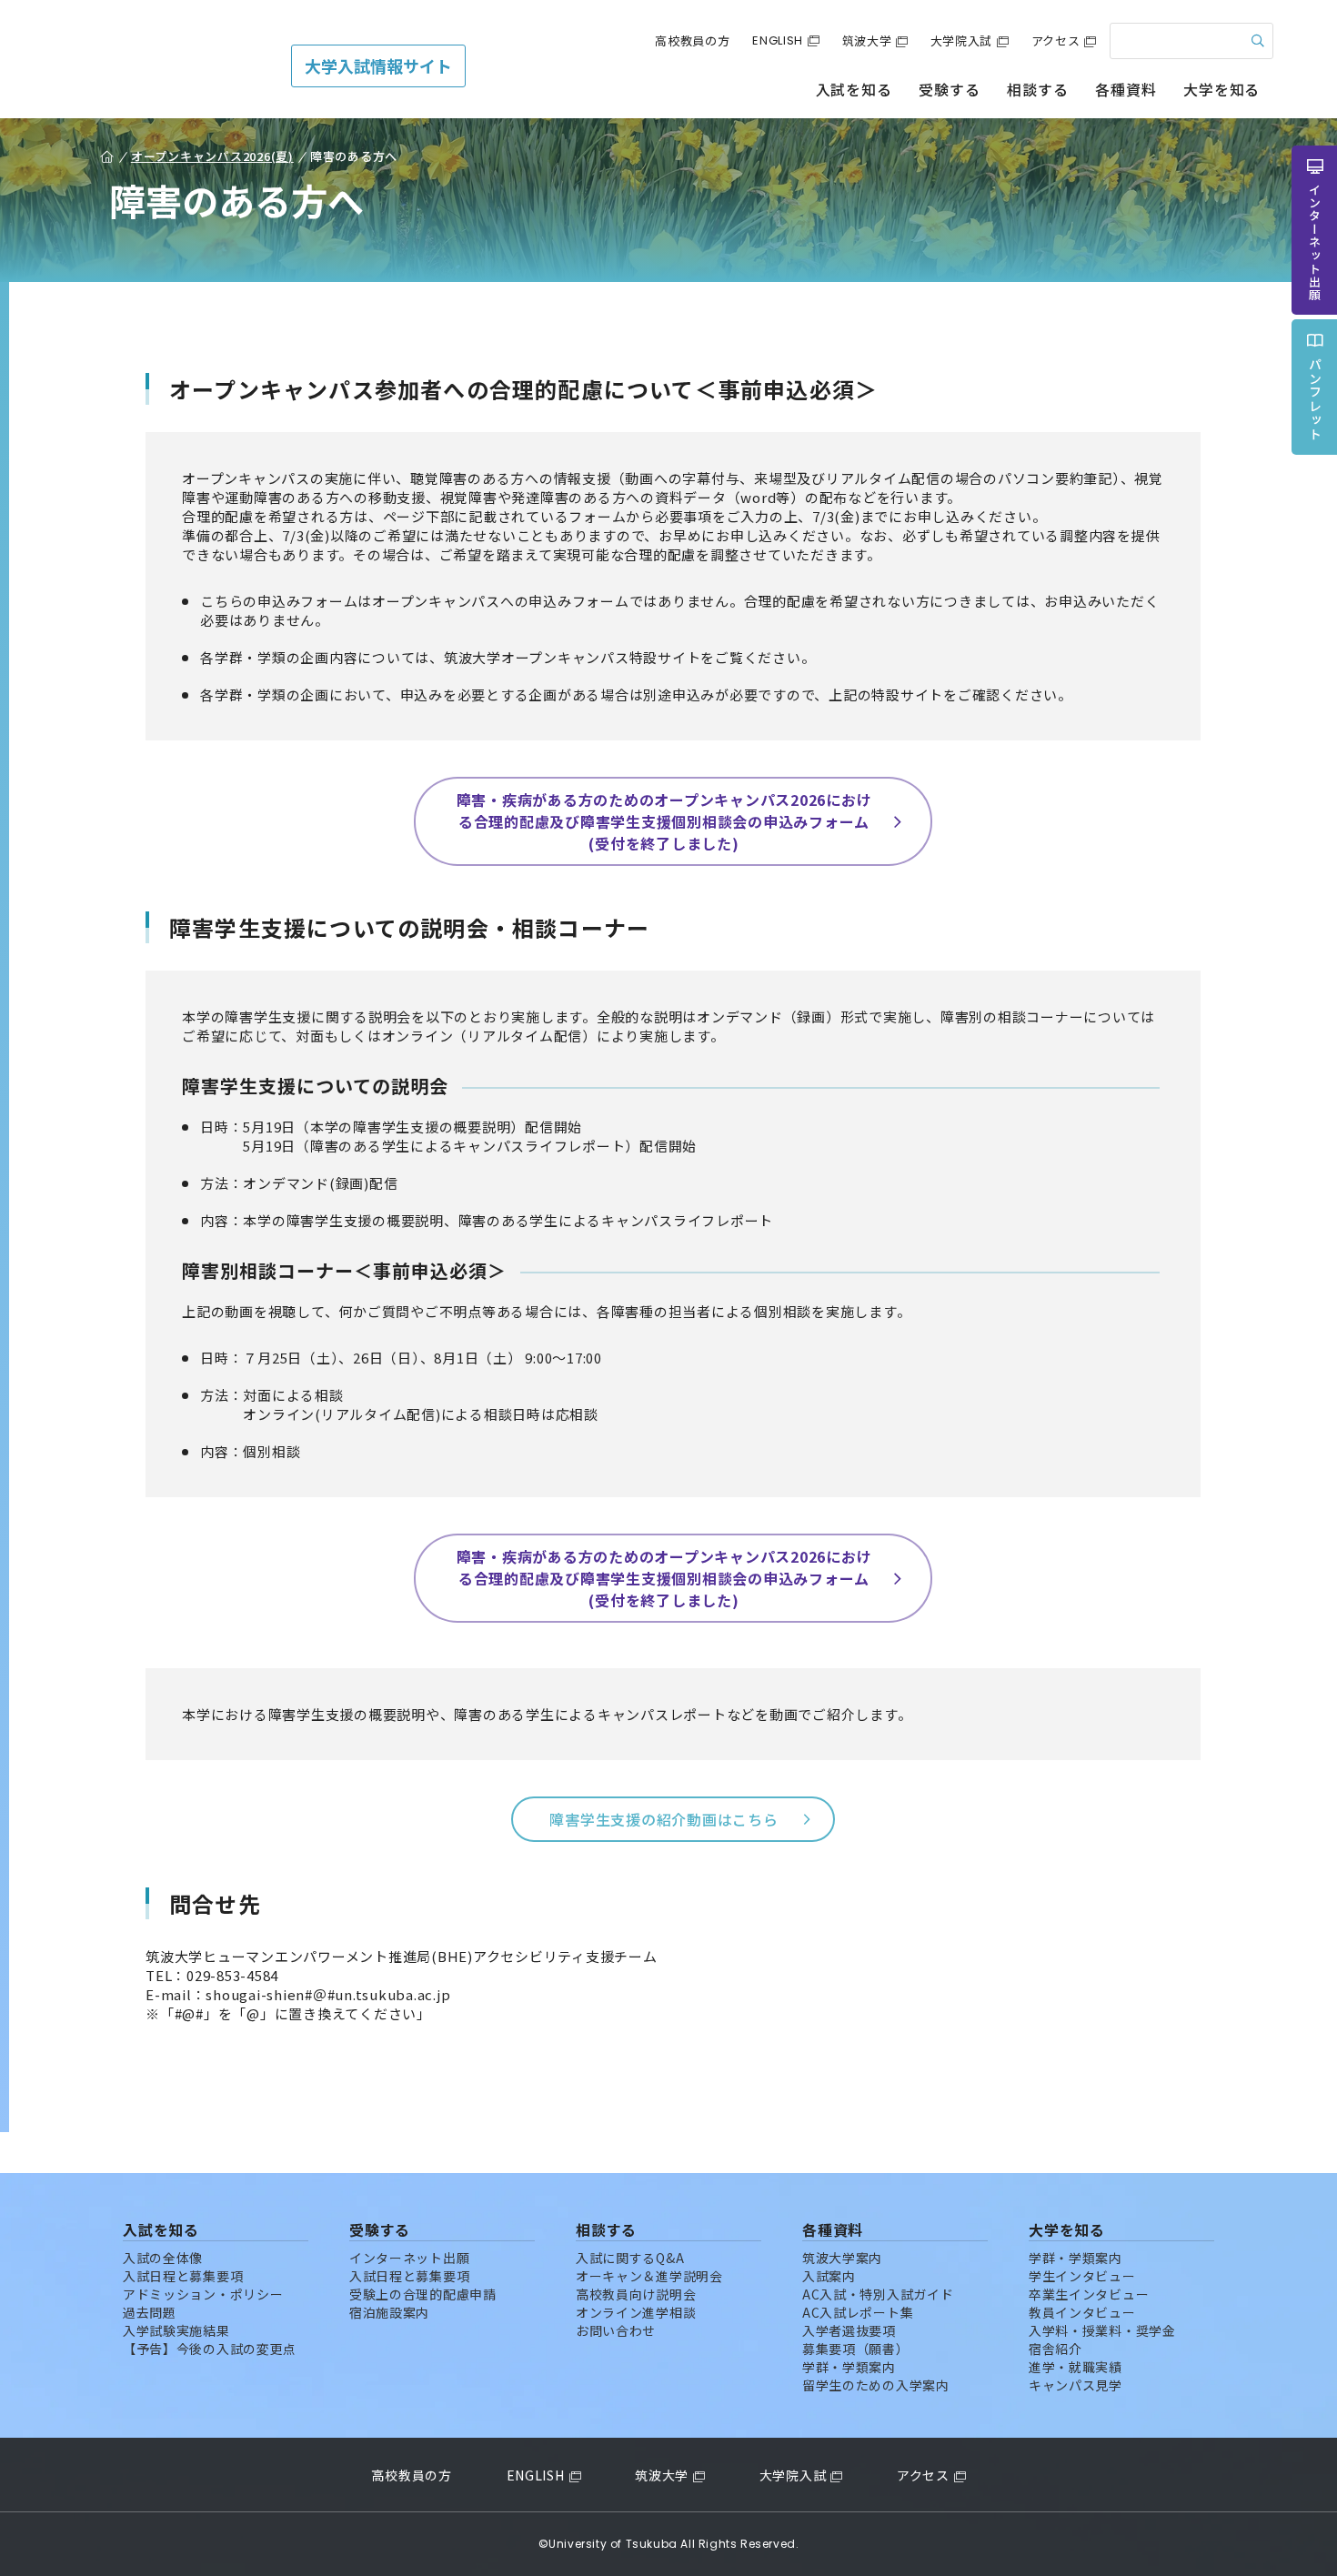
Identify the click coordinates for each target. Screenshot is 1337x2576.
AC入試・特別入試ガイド (878, 2294)
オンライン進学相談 (636, 2312)
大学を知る (1221, 89)
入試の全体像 (163, 2258)
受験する (949, 89)
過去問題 (150, 2312)
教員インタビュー (1082, 2312)
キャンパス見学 (1076, 2385)
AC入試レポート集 (858, 2312)
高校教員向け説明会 (636, 2294)
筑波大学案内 (842, 2258)
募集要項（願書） (856, 2349)
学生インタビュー (1082, 2276)
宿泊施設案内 (389, 2312)
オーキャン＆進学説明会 (649, 2276)
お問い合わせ (616, 2330)
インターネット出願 (409, 2258)
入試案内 (829, 2276)
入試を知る (854, 89)
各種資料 (1126, 89)
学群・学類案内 (849, 2367)
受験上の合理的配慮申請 (423, 2294)
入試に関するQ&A (630, 2258)
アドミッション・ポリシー (203, 2294)
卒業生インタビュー (1089, 2294)
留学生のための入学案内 (876, 2385)
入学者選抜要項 (849, 2330)
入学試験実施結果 (176, 2330)
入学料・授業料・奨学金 (1102, 2330)
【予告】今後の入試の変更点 (210, 2349)
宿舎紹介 (1056, 2349)
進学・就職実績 (1076, 2367)
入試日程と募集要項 (183, 2276)
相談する (1037, 89)
